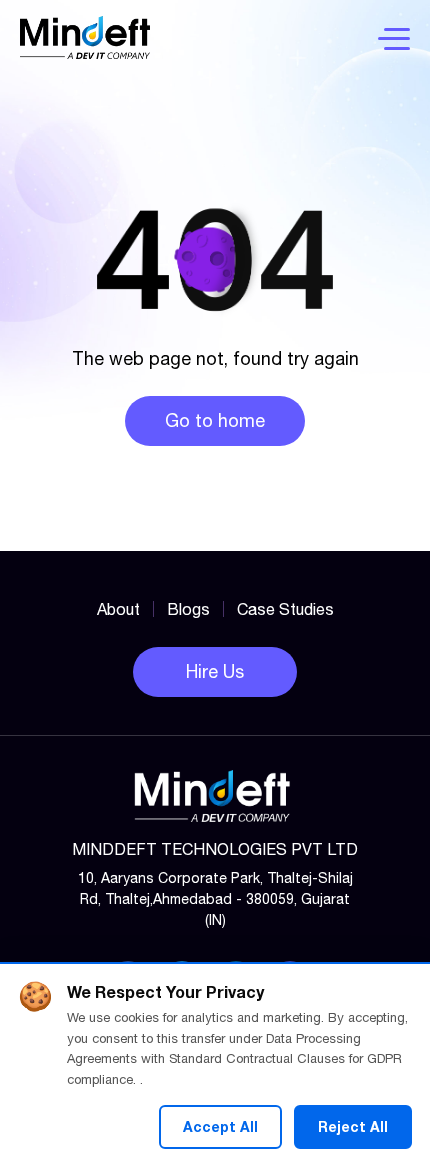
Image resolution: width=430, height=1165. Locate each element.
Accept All (220, 1126)
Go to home (215, 420)
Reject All (353, 1126)
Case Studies (285, 609)
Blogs (188, 609)
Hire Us (215, 671)
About (118, 609)
